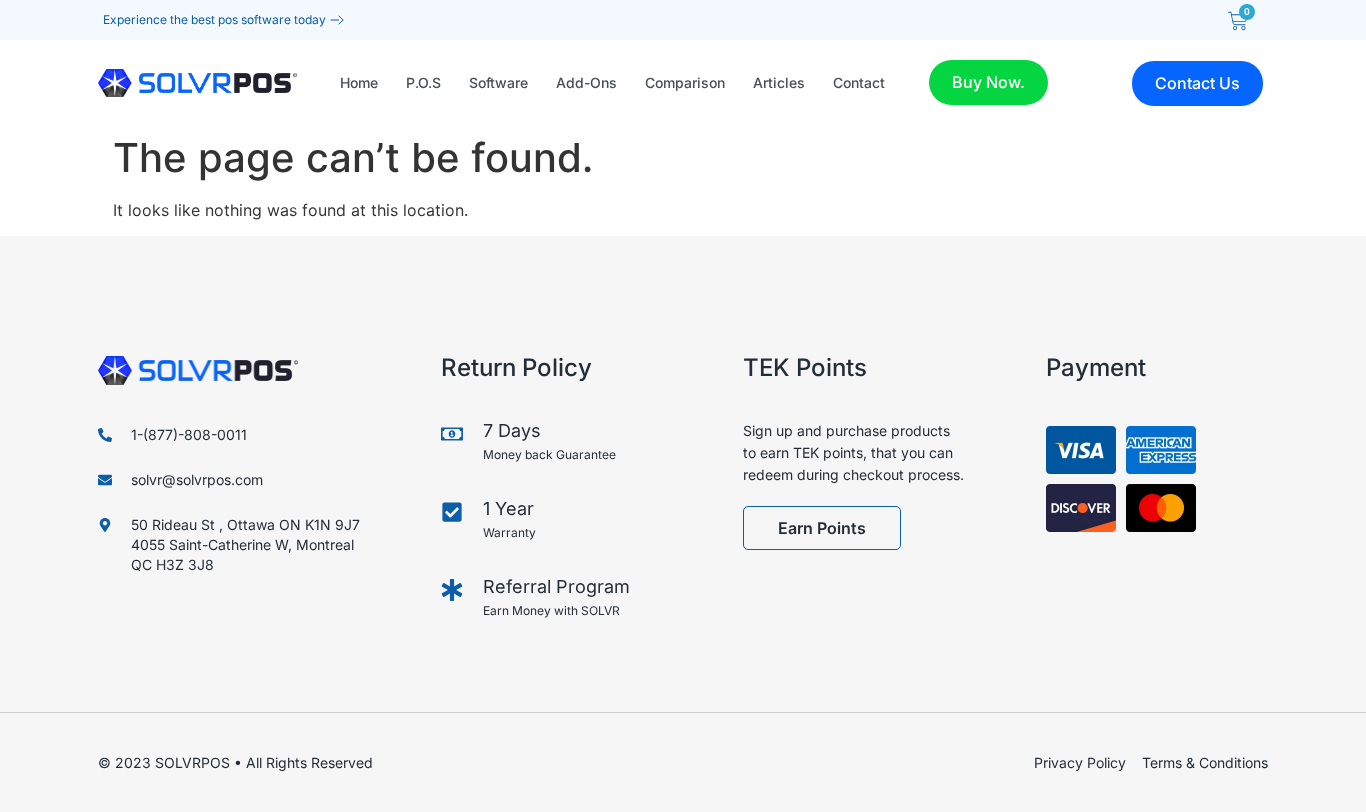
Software (498, 83)
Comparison (685, 83)
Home (359, 83)
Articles (779, 83)
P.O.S (423, 83)
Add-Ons (586, 83)
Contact (859, 83)
